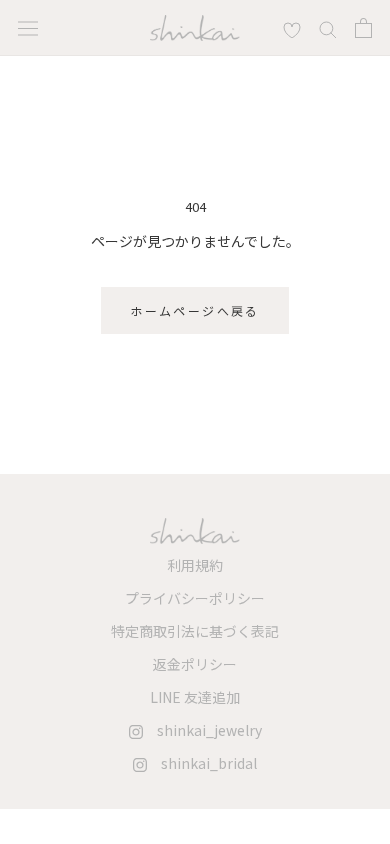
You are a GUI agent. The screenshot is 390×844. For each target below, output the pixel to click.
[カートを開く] (363, 28)
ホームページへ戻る (195, 310)
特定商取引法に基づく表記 (195, 631)
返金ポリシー (195, 664)
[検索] (292, 28)
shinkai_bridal (202, 763)
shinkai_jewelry (202, 730)
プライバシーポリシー (195, 598)
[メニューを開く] (28, 27)
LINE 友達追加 (195, 697)
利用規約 (195, 565)
